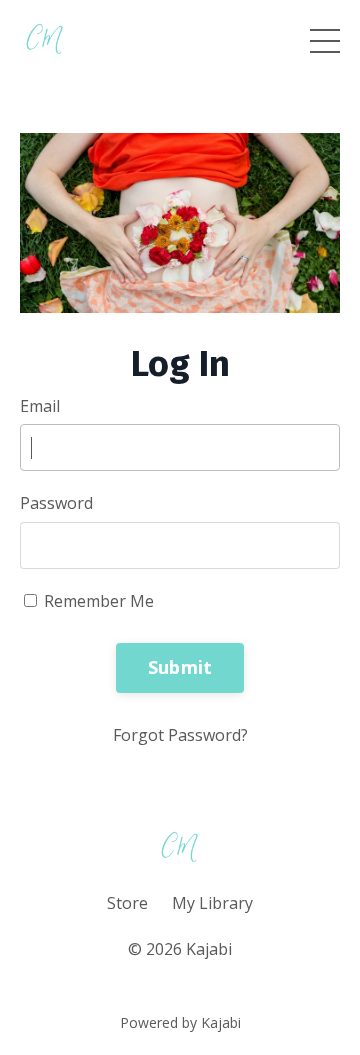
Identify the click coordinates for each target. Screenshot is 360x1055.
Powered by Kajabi (180, 1022)
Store (127, 903)
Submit (180, 667)
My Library (212, 903)
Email (40, 406)
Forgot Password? (180, 735)
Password (56, 503)
